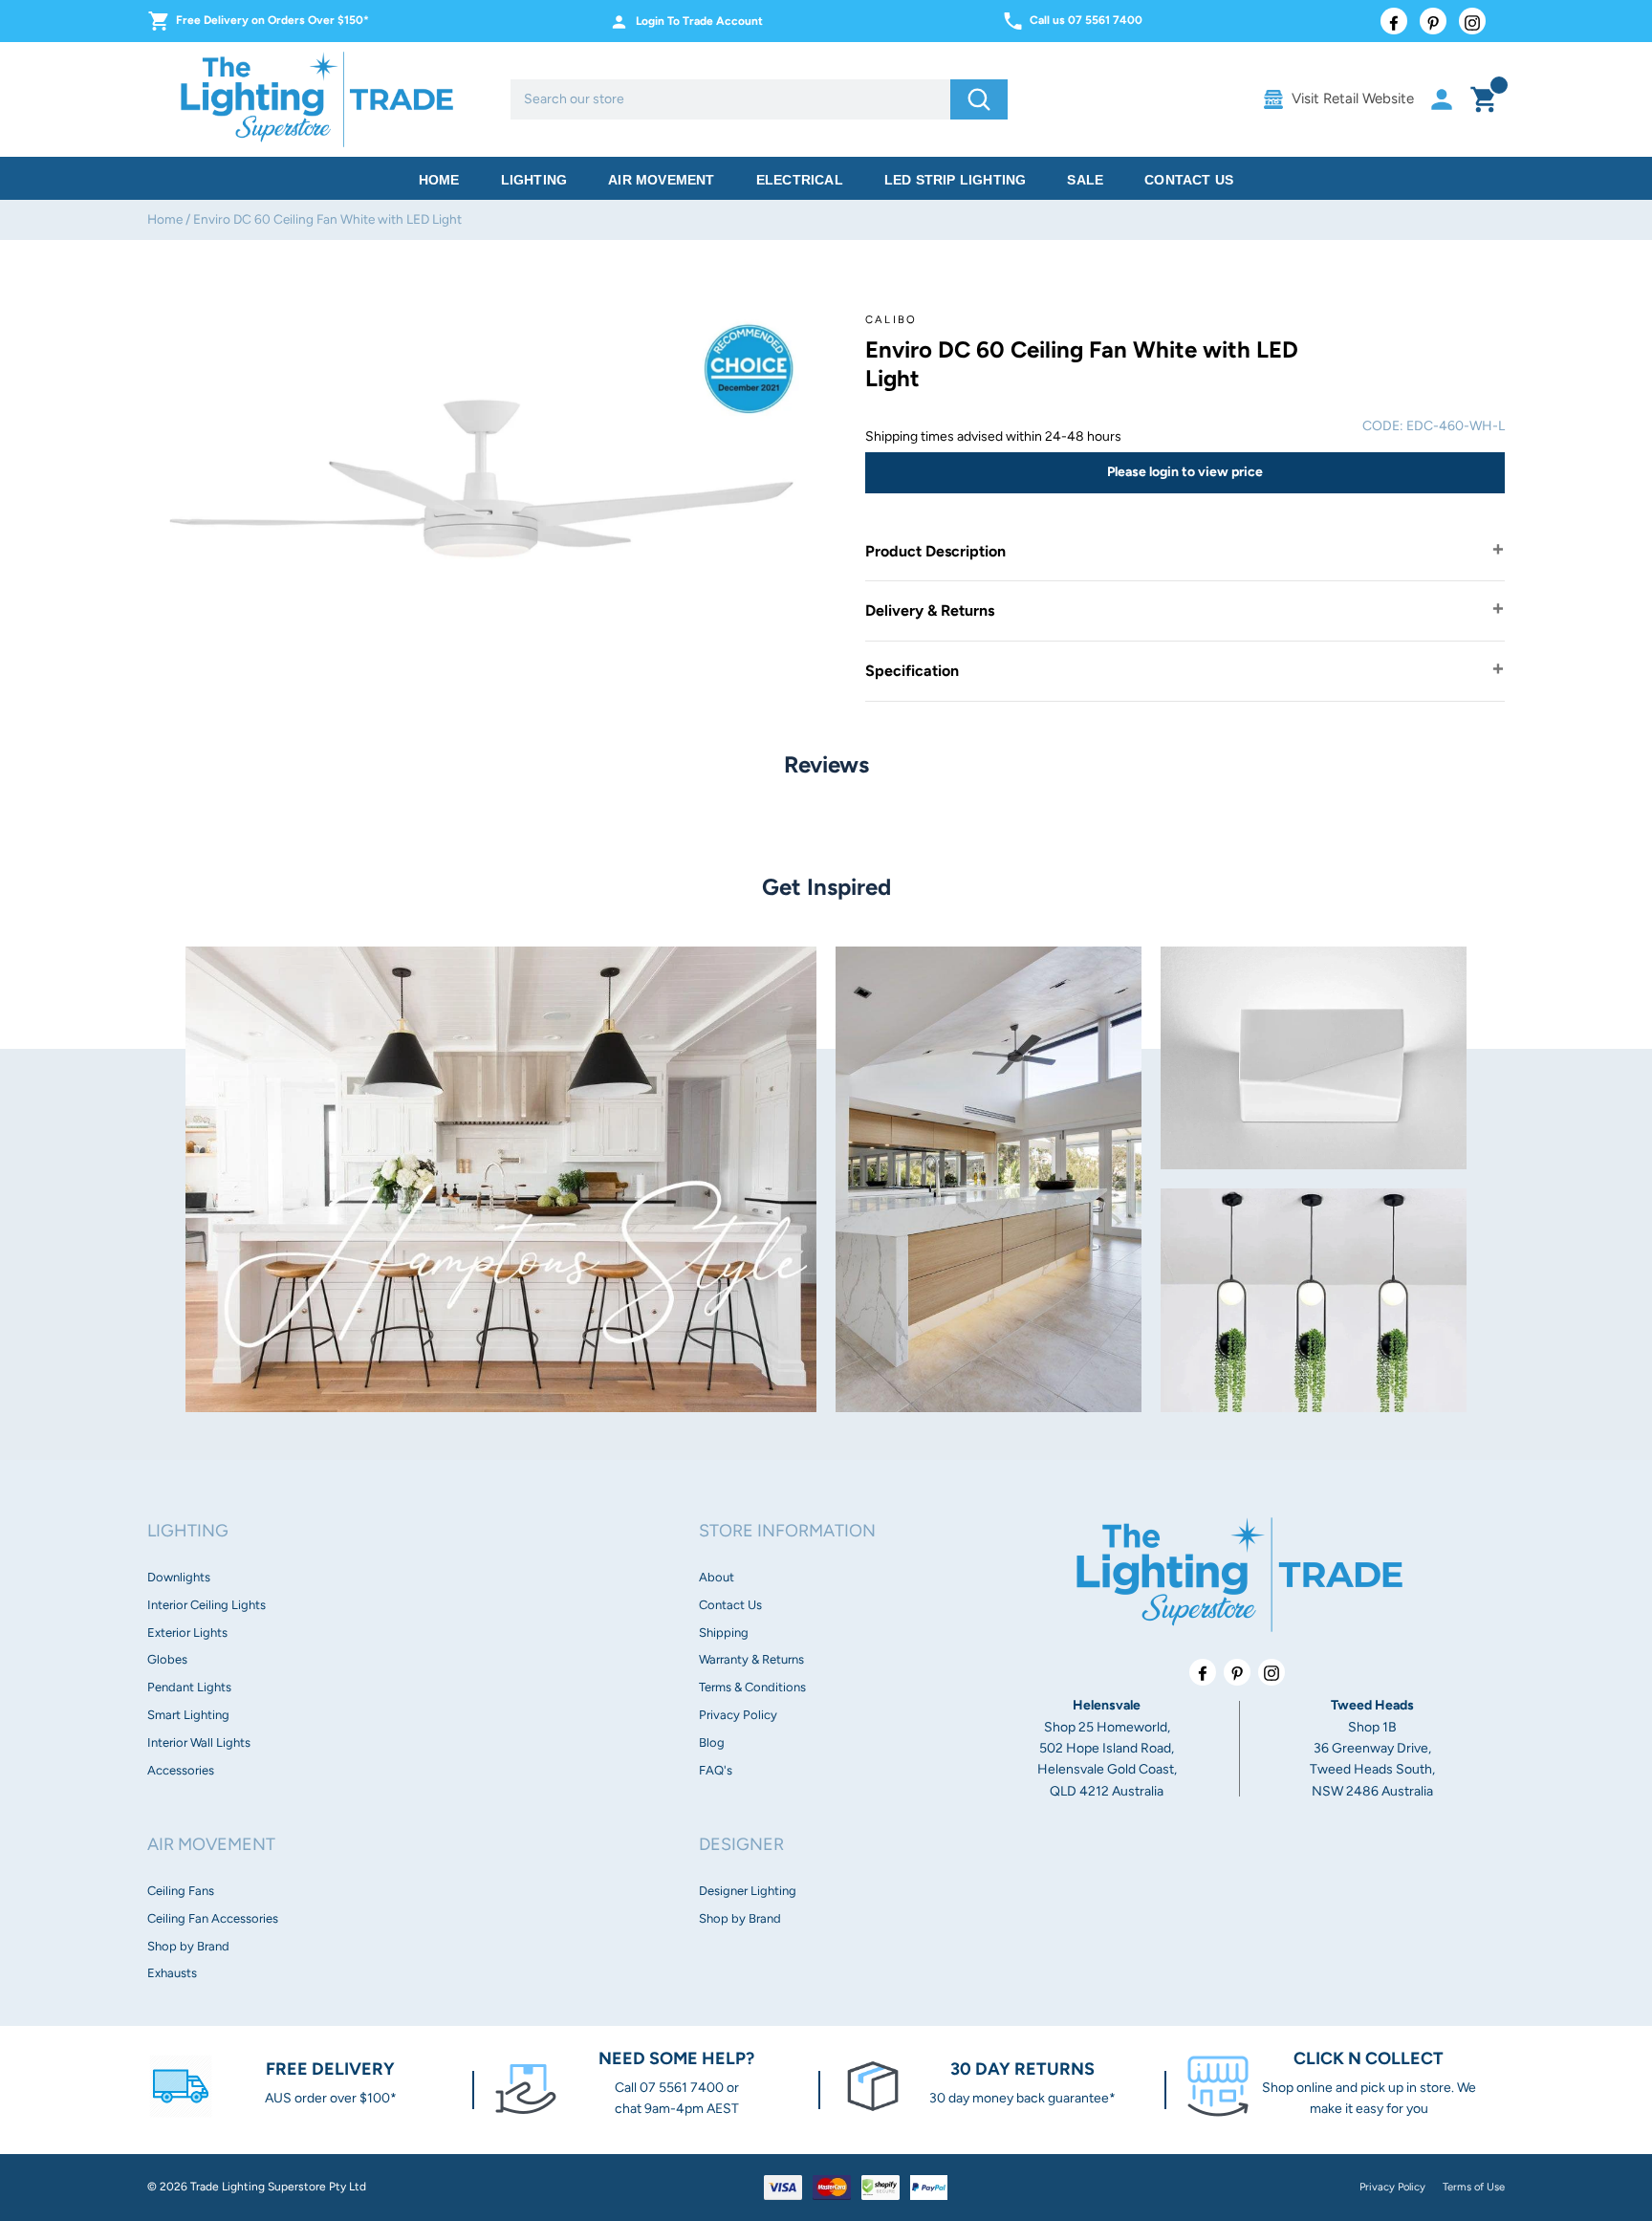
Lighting (534, 180)
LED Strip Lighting (956, 180)
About (717, 1577)
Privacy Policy (738, 1715)
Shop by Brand (188, 1946)
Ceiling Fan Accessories (213, 1918)
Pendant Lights (189, 1687)
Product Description (935, 551)
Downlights (179, 1577)
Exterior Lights (187, 1633)
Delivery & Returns (930, 610)
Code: (1383, 426)
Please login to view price (1185, 472)
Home (439, 180)
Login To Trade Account (699, 21)
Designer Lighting (748, 1891)
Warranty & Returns (751, 1659)
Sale (1085, 180)
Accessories (181, 1770)
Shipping (724, 1633)
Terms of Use (1474, 2187)
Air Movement (661, 180)
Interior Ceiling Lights (206, 1605)
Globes (167, 1659)
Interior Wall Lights (199, 1742)
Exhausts (172, 1973)
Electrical (800, 180)
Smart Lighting (188, 1715)
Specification (912, 671)
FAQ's (716, 1770)
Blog (712, 1742)
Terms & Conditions (752, 1687)
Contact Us (1189, 180)
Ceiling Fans (181, 1891)
